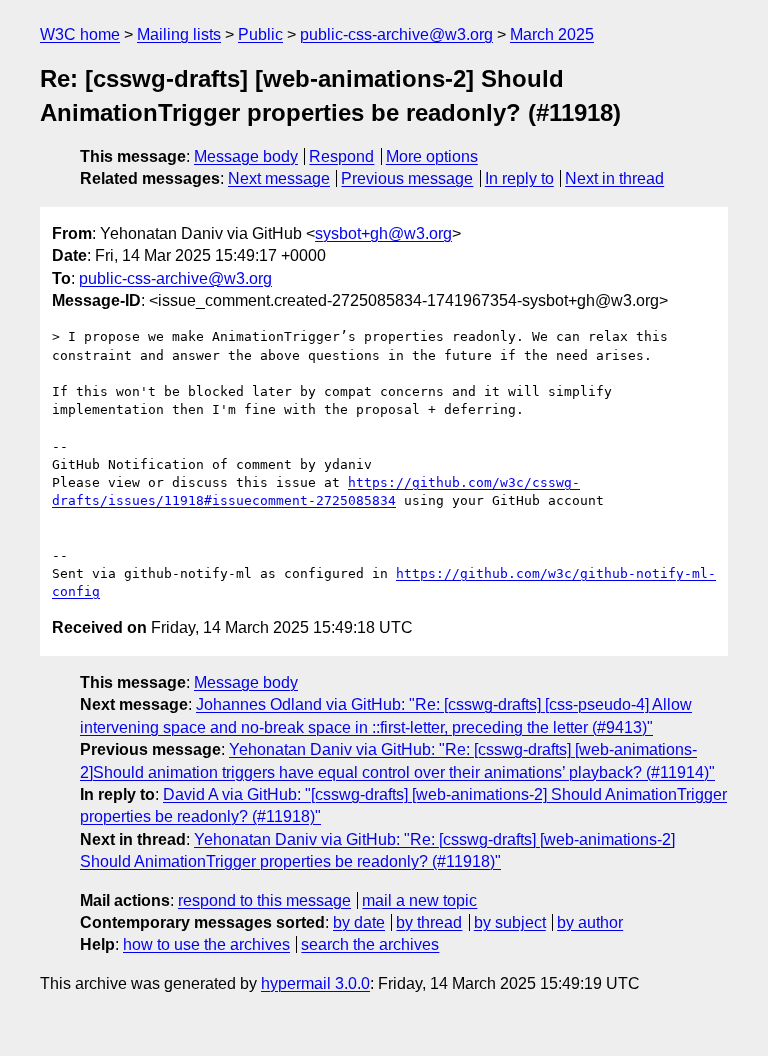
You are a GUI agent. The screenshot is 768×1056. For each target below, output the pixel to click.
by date (359, 922)
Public (260, 34)
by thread (429, 922)
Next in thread (614, 178)
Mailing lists (179, 34)
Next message (279, 178)
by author (590, 922)
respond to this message (264, 900)
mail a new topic (419, 900)
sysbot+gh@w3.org (383, 233)
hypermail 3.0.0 (315, 983)
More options (432, 156)
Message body (246, 156)
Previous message (407, 178)
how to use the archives (206, 944)
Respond (341, 156)
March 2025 (552, 34)
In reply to (519, 178)
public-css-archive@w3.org (396, 34)
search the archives (370, 944)
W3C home (80, 34)
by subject (510, 922)
